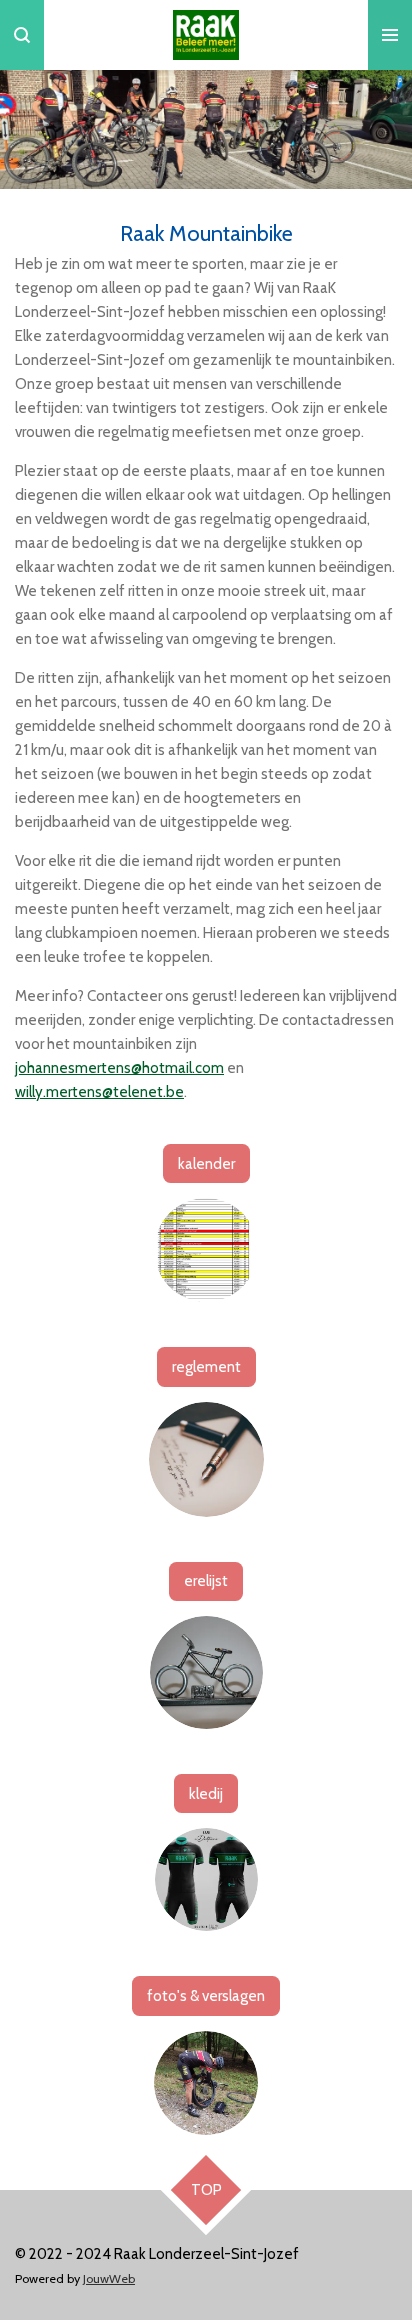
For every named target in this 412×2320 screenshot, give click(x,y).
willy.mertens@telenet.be (99, 1092)
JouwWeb (109, 2278)
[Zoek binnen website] (22, 35)
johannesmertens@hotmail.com (119, 1068)
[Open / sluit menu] (390, 35)
